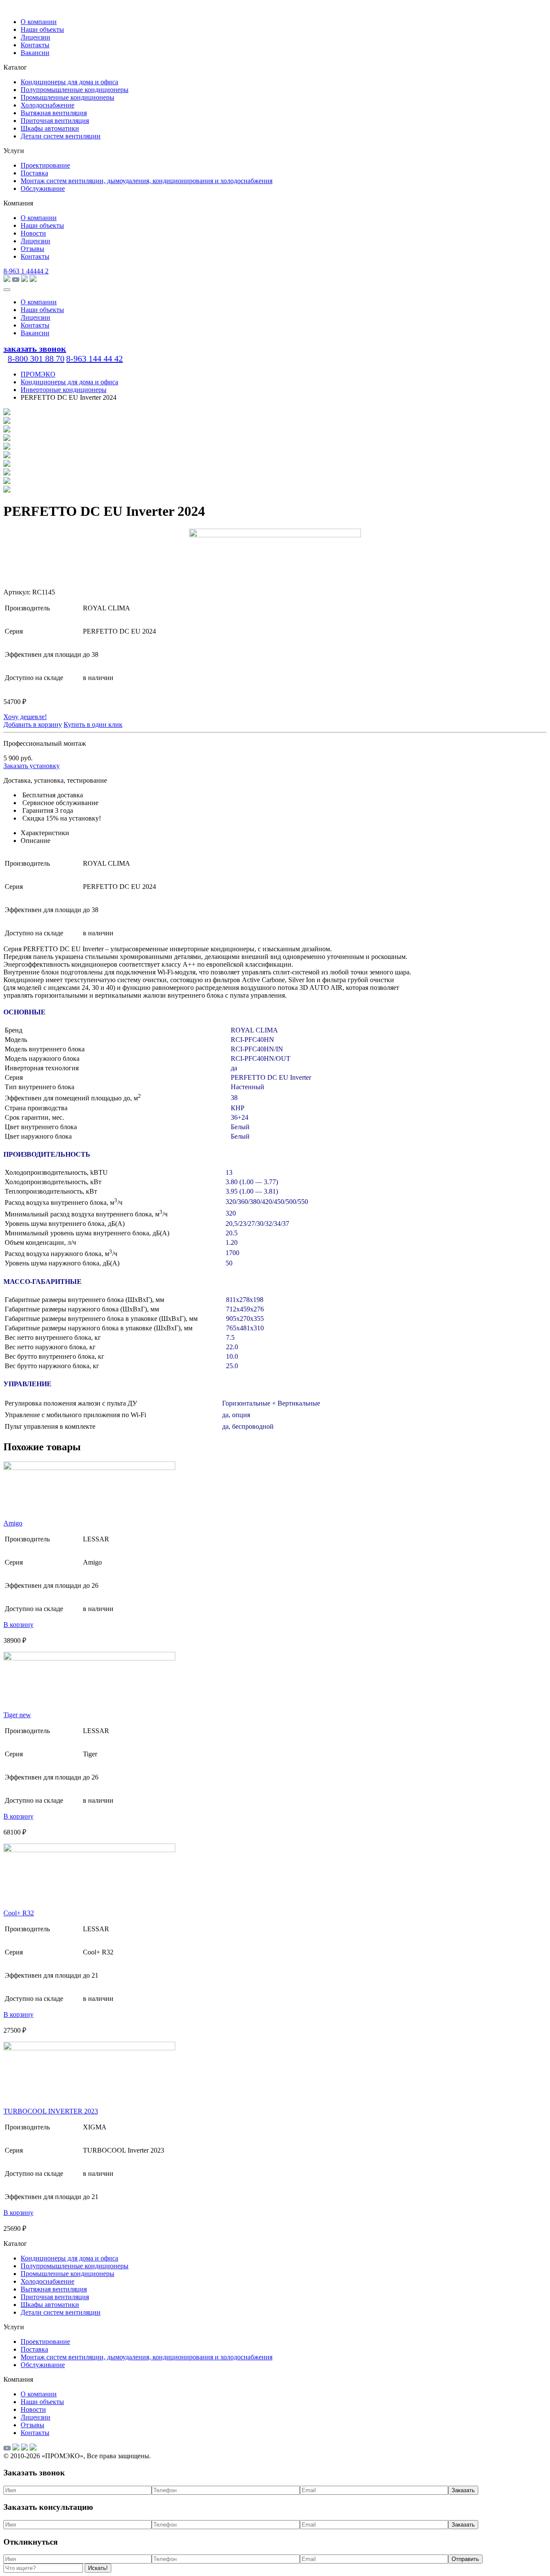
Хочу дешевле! (25, 717)
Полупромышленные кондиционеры (75, 90)
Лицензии (35, 37)
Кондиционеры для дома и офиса (69, 82)
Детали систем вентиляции (61, 136)
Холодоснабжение (47, 105)
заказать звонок (35, 349)
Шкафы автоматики (50, 128)
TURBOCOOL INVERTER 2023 (51, 2111)
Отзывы (32, 249)
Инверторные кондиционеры (64, 390)
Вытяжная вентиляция (54, 113)
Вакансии (35, 53)
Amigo (13, 1523)
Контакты (35, 45)
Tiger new (17, 1715)
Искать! (98, 2568)
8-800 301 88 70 (36, 358)
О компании (39, 22)
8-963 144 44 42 (95, 358)
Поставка (34, 173)
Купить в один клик (93, 724)
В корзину (18, 1625)
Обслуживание (43, 188)
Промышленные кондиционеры (67, 97)
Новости (33, 233)
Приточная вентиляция (55, 121)
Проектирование (45, 165)
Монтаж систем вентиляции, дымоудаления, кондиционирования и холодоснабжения (147, 181)
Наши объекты (42, 29)
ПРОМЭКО (38, 374)
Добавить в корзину (33, 724)
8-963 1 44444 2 (26, 271)
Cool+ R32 (19, 1913)
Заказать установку (32, 766)
